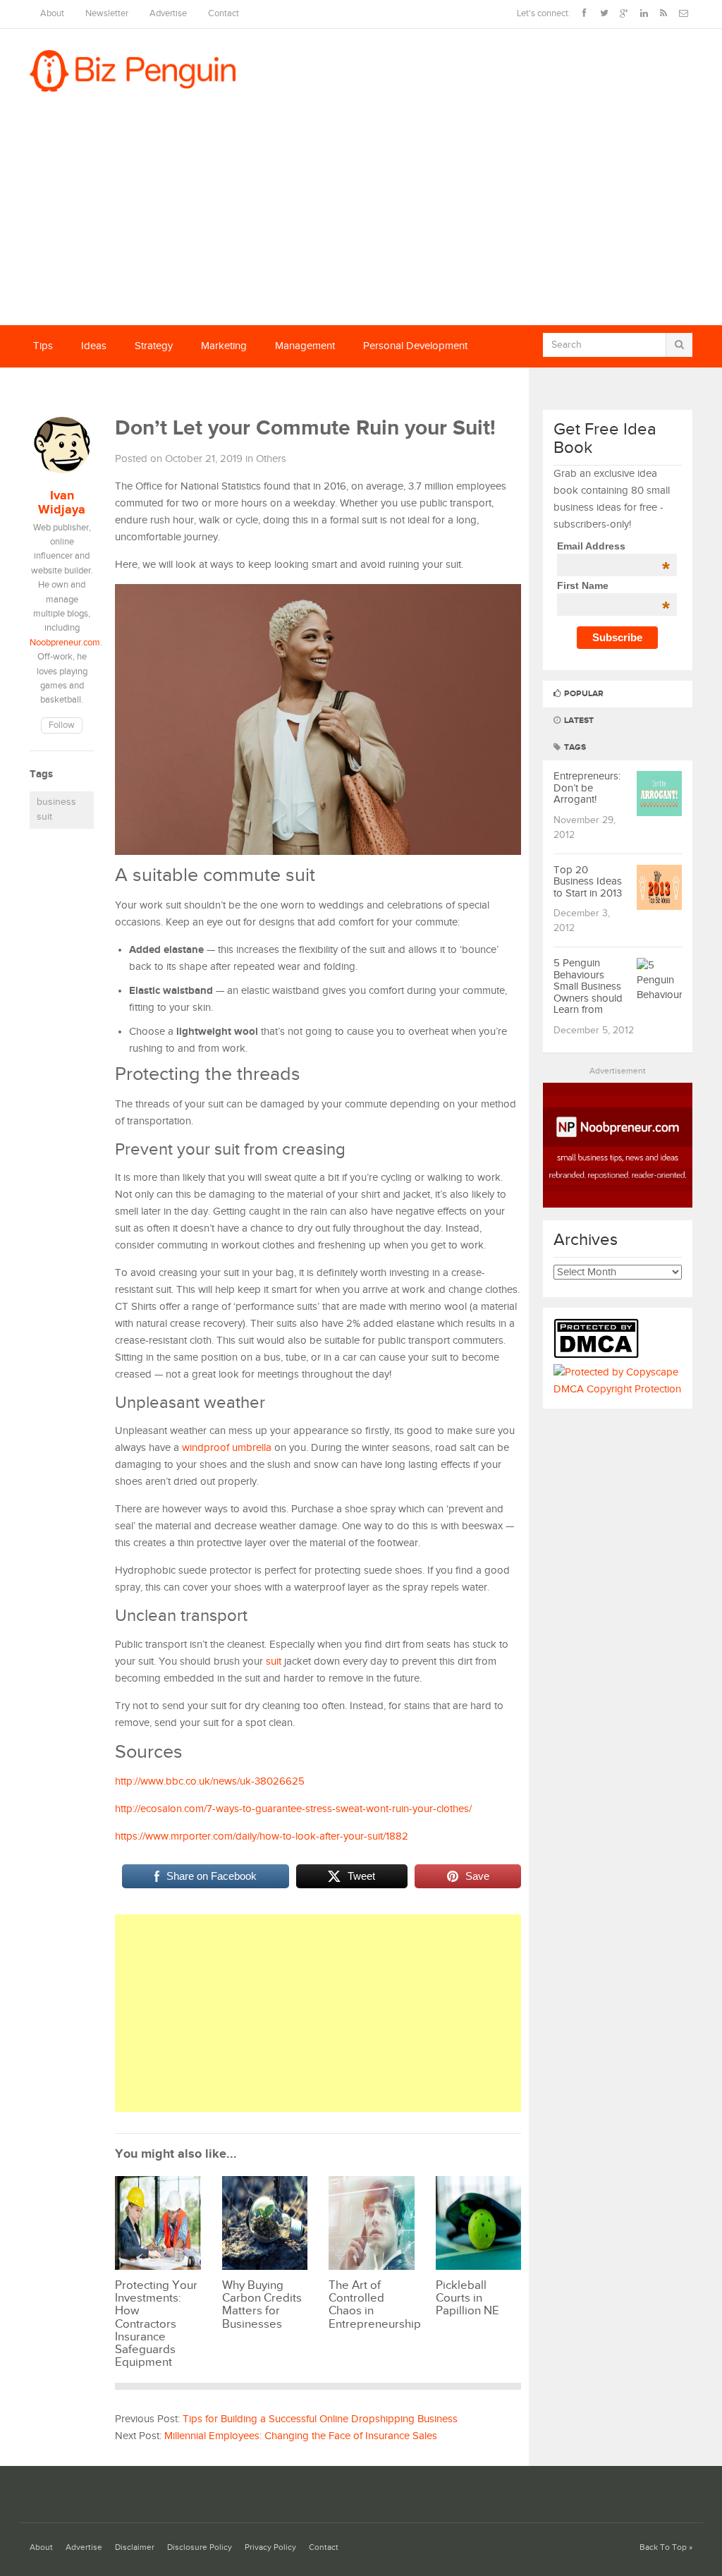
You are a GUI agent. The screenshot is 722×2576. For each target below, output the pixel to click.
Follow (62, 725)
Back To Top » (666, 2547)
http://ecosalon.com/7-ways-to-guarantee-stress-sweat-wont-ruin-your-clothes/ (293, 1809)
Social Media (62, 388)
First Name (613, 585)
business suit (56, 810)
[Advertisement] (361, 219)
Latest (578, 721)
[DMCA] (600, 1355)
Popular (583, 694)
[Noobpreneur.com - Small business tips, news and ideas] (618, 1204)
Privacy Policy (270, 2547)
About (52, 14)
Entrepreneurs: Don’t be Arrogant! (587, 788)
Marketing (224, 346)
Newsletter (107, 14)
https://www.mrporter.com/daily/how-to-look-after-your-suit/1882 (262, 1836)
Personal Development (415, 346)
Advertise (168, 14)
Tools (133, 388)
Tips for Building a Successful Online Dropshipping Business (320, 2419)
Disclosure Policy (200, 2547)
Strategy (154, 346)
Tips (43, 346)
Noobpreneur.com (65, 643)
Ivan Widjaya (62, 503)
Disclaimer (135, 2547)
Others (271, 459)
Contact (224, 14)
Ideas (94, 346)
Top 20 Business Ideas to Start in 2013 (588, 882)
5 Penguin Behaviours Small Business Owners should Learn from (588, 986)
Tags (574, 747)
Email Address (613, 546)
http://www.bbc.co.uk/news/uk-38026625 (210, 1781)
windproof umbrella (227, 1448)
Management (305, 346)
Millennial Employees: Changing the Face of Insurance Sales (301, 2436)
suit (274, 1661)
